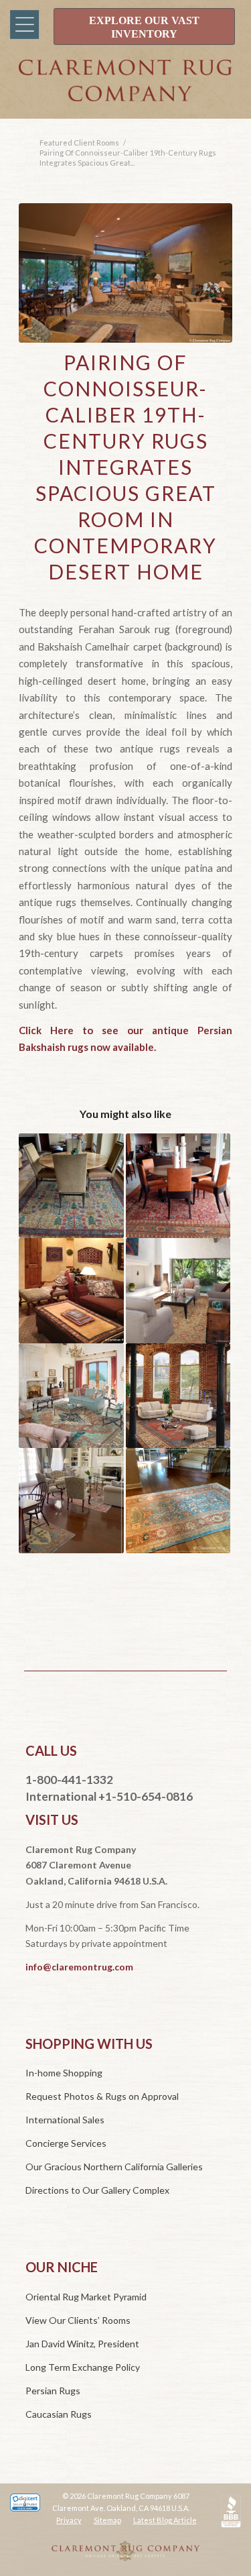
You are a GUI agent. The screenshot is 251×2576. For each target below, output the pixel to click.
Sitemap (107, 2520)
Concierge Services (66, 2143)
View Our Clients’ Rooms (78, 2320)
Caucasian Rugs (59, 2414)
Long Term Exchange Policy (83, 2367)
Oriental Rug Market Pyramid (86, 2297)
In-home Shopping (64, 2073)
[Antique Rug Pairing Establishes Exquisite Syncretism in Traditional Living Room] (71, 1500)
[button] (22, 25)
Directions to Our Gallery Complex (97, 2190)
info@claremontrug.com (79, 1967)
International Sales (65, 2120)
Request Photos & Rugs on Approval (102, 2096)
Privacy (69, 2520)
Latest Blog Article (165, 2520)
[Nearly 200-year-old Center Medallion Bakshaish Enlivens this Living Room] (71, 1396)
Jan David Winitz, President (82, 2344)
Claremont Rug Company (125, 93)
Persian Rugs (53, 2391)
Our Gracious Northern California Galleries (114, 2167)
